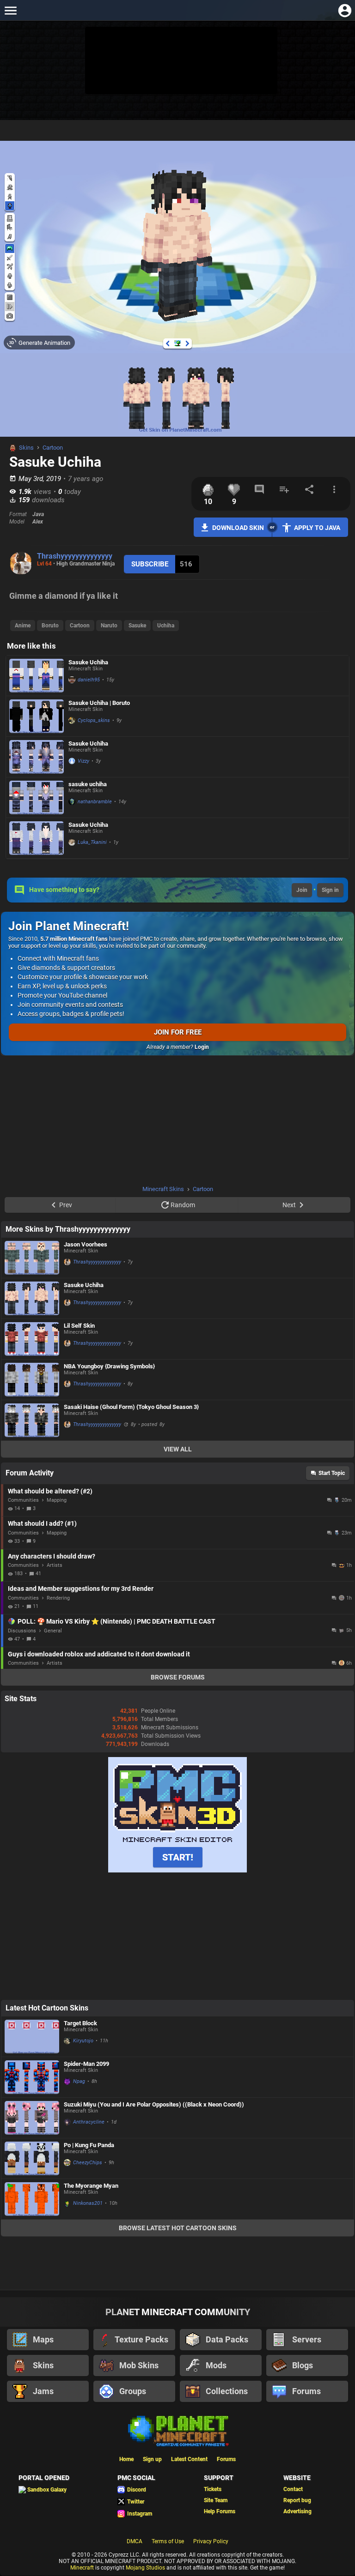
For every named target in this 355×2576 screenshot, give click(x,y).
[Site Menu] (10, 10)
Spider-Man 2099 (86, 2064)
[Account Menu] (345, 10)
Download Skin (238, 528)
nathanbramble (95, 802)
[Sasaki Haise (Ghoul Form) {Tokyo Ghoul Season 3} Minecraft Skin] (32, 1420)
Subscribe (150, 564)
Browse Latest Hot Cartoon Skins (178, 2228)
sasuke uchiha (88, 784)
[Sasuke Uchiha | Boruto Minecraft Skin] (37, 716)
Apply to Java (317, 528)
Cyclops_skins (94, 720)
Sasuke (137, 626)
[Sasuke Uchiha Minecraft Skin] (37, 676)
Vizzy (83, 761)
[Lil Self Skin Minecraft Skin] (32, 1339)
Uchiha (166, 626)
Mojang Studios (145, 2568)
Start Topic (332, 1473)
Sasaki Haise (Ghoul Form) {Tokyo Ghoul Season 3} (131, 1407)
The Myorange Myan (91, 2186)
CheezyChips (88, 2163)
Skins (26, 448)
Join (302, 890)
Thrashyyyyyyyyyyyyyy (75, 556)
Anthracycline (89, 2122)
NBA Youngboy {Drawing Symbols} (109, 1366)
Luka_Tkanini (92, 842)
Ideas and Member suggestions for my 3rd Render (81, 1589)
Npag (79, 2081)
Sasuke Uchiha (88, 662)
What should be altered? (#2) (50, 1491)
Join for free (178, 1032)
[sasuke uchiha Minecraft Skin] (37, 797)
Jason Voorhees (86, 1244)
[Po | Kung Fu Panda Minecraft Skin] (32, 2158)
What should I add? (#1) (42, 1523)
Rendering (58, 1598)
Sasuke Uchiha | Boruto (99, 703)
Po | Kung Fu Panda (89, 2145)
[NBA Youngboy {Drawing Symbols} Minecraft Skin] (32, 1380)
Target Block (80, 2023)
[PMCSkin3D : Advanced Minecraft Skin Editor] (177, 1871)
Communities (23, 1500)
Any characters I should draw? (52, 1556)
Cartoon (53, 448)
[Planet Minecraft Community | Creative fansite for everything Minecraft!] (177, 2430)
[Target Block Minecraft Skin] (32, 2037)
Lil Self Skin (79, 1326)
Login (202, 1047)
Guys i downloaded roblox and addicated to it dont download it (99, 1654)
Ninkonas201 (88, 2203)
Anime (23, 626)
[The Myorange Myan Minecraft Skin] (32, 2199)
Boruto (50, 626)
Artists (55, 1565)
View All (178, 1449)
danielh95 (89, 680)
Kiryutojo (83, 2041)
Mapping (57, 1500)
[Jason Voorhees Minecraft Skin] (32, 1258)
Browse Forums (178, 1677)
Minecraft (82, 2568)
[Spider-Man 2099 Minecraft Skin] (32, 2077)
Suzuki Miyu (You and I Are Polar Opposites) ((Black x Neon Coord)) (154, 2104)
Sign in (330, 890)
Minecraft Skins (163, 1189)
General (53, 1631)
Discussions (22, 1631)
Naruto (109, 626)
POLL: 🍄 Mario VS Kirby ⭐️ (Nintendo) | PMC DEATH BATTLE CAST (116, 1621)
